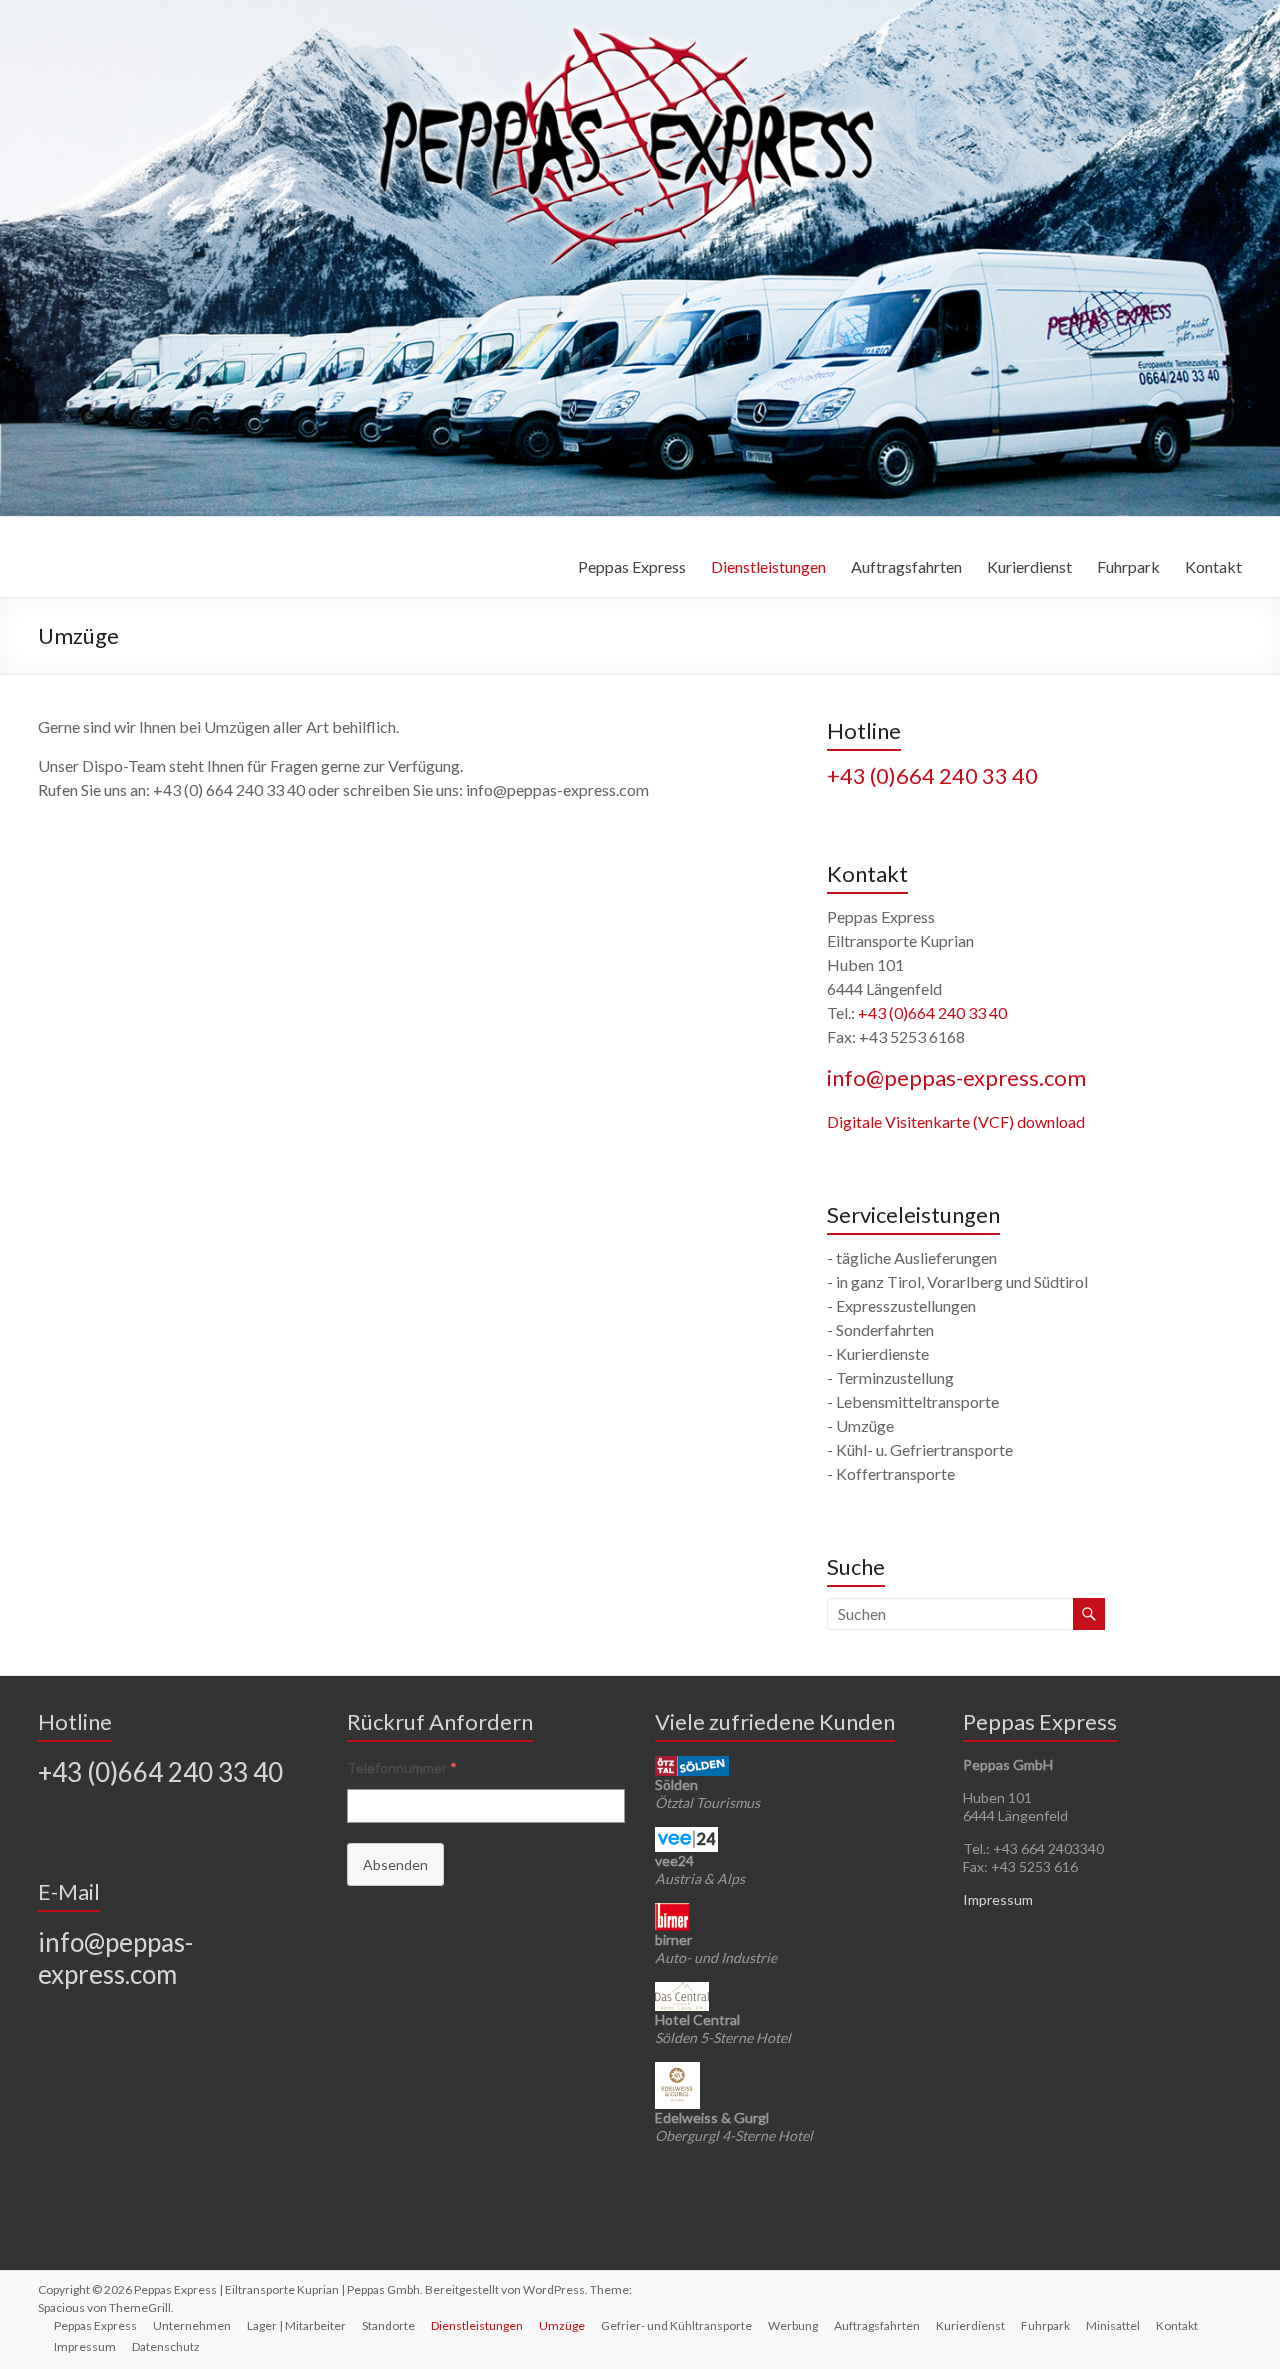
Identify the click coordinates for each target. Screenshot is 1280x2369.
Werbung (793, 2325)
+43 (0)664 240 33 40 (932, 775)
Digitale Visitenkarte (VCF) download (956, 1121)
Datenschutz (166, 2346)
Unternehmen (192, 2325)
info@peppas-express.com (956, 1077)
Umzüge (562, 2325)
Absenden (395, 1864)
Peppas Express (632, 566)
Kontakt (1213, 566)
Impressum (998, 1899)
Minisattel (1113, 2325)
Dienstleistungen (768, 566)
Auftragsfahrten (906, 566)
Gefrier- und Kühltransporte (676, 2325)
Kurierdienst (1029, 566)
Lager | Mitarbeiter (296, 2325)
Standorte (388, 2325)
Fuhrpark (1128, 566)
